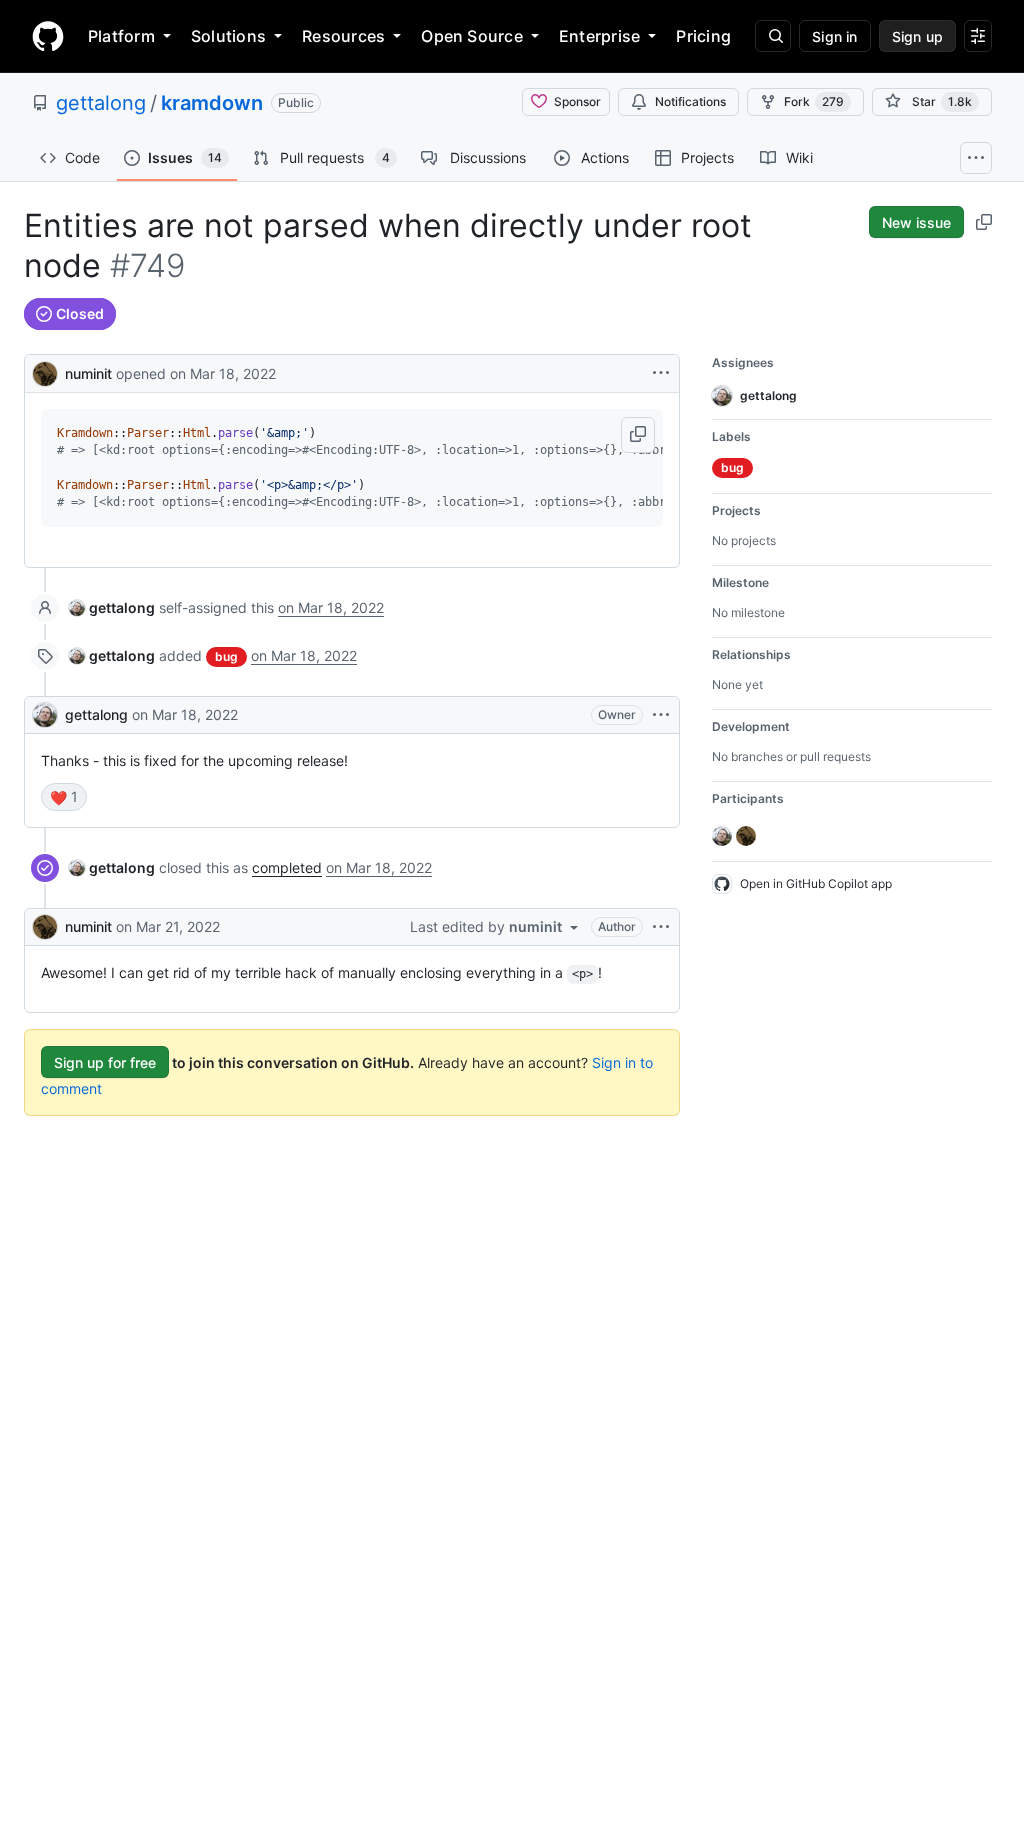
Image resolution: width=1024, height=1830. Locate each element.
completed (287, 867)
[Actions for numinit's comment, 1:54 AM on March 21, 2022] (661, 927)
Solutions (228, 36)
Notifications (690, 101)
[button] (638, 435)
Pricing (703, 36)
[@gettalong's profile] (45, 715)
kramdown (212, 103)
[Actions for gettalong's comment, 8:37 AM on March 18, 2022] (661, 715)
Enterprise (599, 36)
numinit (88, 373)
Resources (343, 36)
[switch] (64, 797)
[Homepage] (48, 36)
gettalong (101, 103)
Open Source (472, 36)
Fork (814, 101)
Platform (121, 36)
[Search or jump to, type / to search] (773, 36)
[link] (112, 607)
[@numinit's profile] (45, 371)
